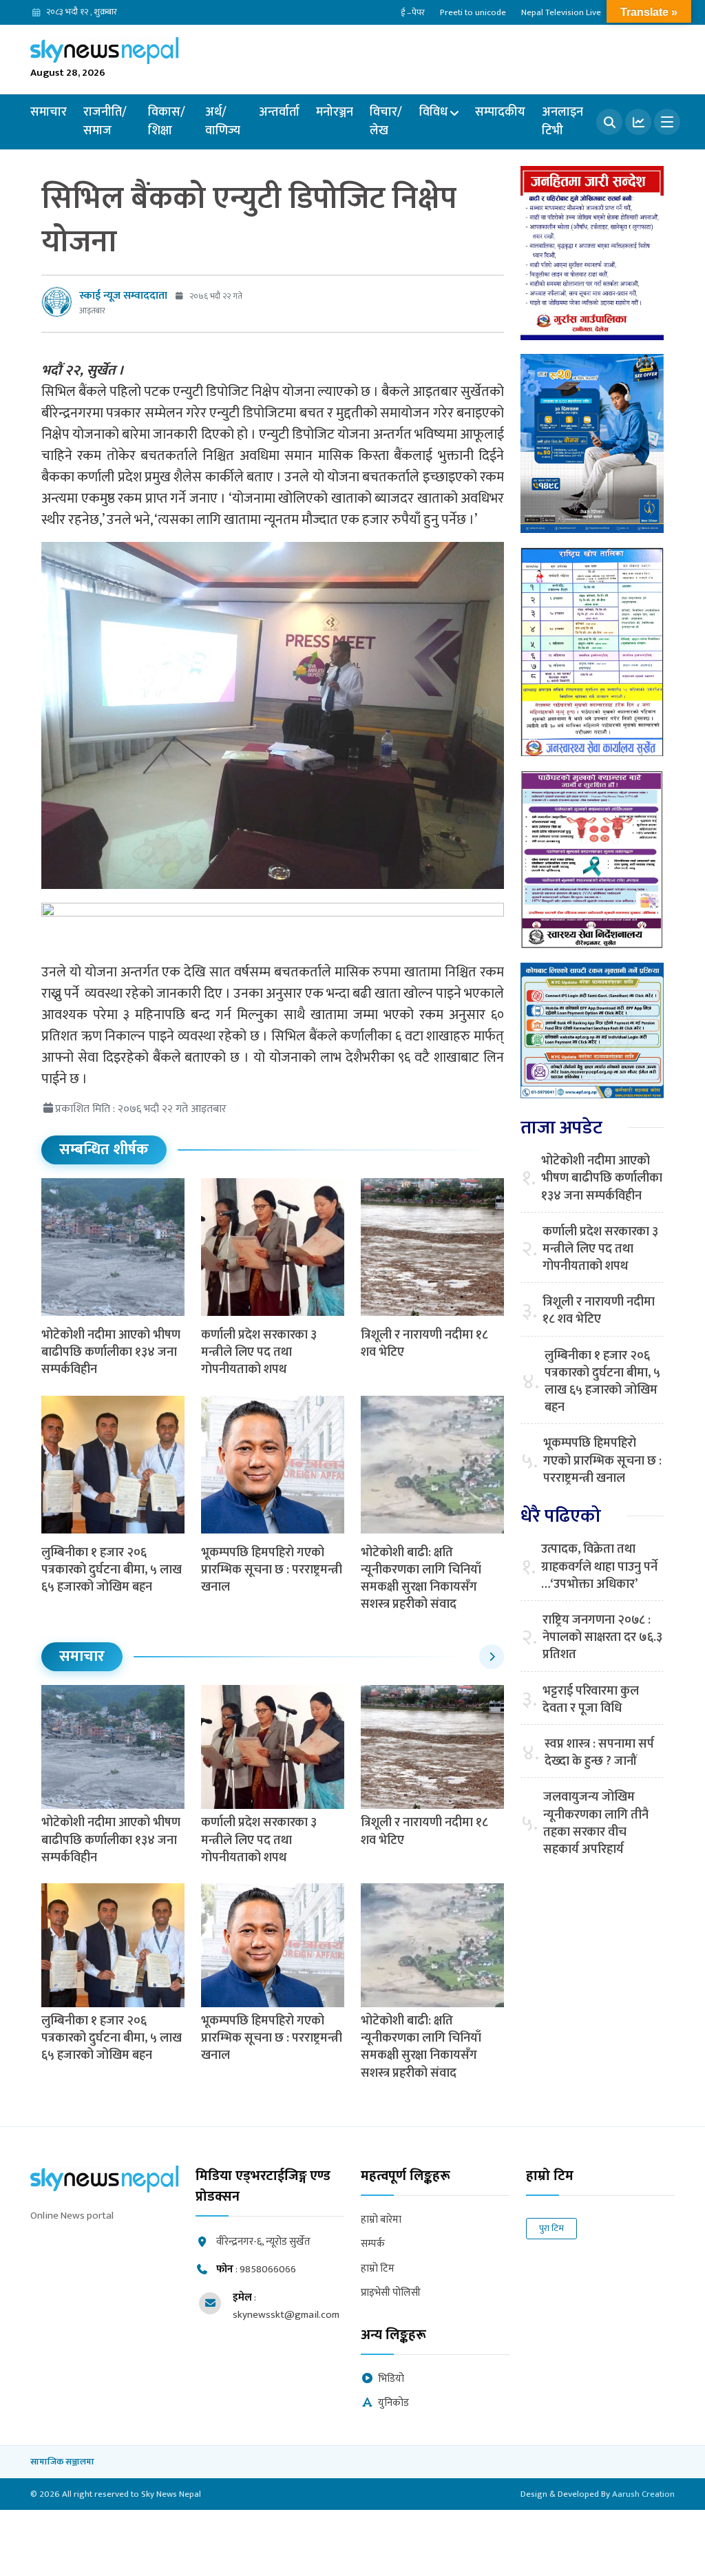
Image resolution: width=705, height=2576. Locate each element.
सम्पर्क (373, 2244)
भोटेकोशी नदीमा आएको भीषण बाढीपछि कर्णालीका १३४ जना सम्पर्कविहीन (111, 1352)
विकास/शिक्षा (167, 122)
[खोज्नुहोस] (609, 122)
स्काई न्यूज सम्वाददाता (123, 296)
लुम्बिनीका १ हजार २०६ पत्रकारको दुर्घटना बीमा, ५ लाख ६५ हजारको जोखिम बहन (112, 1570)
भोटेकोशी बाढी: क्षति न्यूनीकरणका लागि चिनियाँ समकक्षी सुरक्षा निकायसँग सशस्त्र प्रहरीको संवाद (421, 1579)
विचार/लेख (386, 122)
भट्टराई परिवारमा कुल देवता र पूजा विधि (591, 1700)
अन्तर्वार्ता (279, 112)
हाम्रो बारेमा (381, 2220)
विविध (433, 112)
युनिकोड (393, 2404)
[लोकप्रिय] (638, 122)
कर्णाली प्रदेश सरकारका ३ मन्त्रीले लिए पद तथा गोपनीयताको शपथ (259, 1352)
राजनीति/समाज (105, 122)
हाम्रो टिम (378, 2269)
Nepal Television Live (561, 12)
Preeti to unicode (473, 12)
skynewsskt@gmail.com (286, 2315)
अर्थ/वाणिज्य (223, 122)
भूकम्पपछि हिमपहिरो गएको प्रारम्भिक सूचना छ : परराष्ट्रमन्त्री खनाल (272, 1570)
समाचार (49, 112)
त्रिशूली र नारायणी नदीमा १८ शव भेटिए (424, 1344)
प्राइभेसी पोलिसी (391, 2293)
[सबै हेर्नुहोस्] (492, 1657)
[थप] (667, 122)
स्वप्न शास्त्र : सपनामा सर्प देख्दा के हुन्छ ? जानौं (599, 1753)
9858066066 (268, 2269)
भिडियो (391, 2379)
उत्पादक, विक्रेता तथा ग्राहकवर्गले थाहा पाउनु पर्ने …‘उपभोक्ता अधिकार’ (599, 1567)
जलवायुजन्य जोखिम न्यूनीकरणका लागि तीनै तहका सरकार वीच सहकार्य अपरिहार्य (596, 1824)
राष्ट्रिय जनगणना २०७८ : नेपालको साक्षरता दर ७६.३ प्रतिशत (602, 1638)
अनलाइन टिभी (562, 122)
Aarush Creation (643, 2494)
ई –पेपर (413, 12)
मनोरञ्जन (335, 112)
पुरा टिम (551, 2228)
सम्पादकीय (500, 112)
